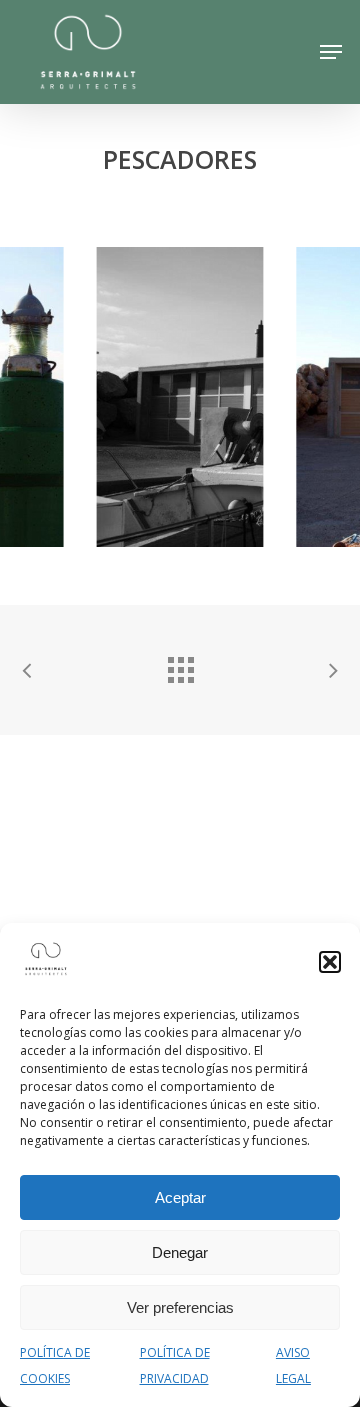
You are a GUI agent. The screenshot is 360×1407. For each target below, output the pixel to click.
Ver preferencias (180, 1307)
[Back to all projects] (180, 665)
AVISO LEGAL (293, 1365)
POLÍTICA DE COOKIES (55, 1365)
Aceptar (180, 1197)
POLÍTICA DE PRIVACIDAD (175, 1365)
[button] (330, 962)
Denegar (180, 1252)
